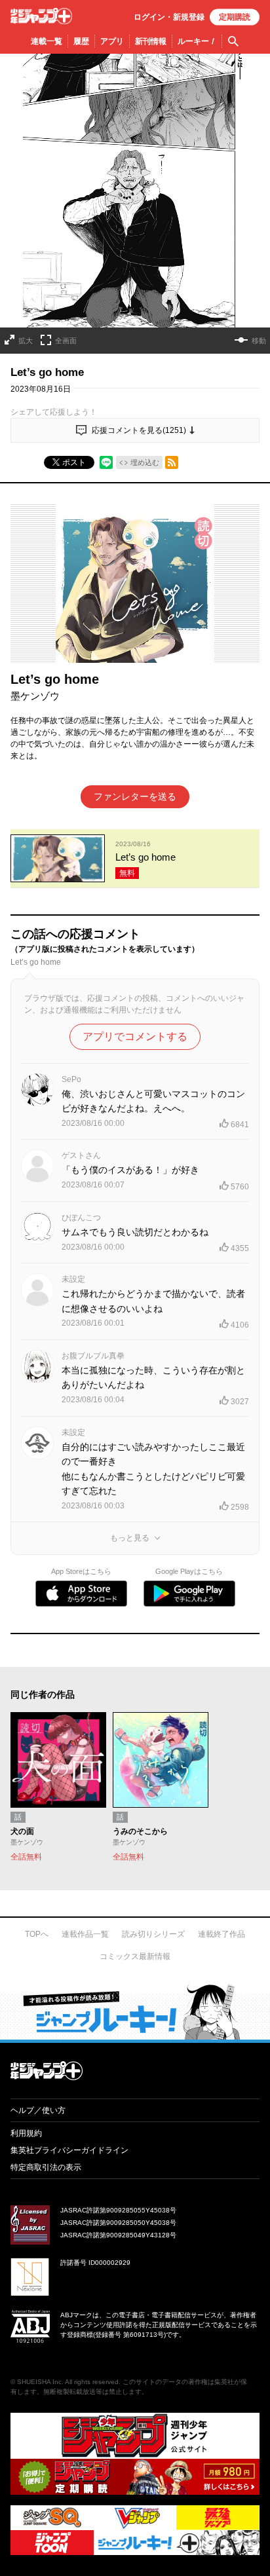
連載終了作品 (222, 1934)
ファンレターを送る (135, 796)
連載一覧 (47, 41)
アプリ (112, 41)
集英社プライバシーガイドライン (69, 2150)
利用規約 (26, 2133)
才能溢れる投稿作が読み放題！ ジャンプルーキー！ (135, 2011)
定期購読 (235, 17)
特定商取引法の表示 (46, 2167)
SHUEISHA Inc (39, 2382)
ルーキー (197, 41)
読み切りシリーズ (153, 1934)
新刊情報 (151, 41)
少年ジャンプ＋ (41, 16)
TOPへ (37, 1934)
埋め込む (145, 462)
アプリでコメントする (135, 1036)
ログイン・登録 (169, 17)
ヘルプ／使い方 (38, 2110)
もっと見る (130, 1538)
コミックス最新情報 (135, 1956)
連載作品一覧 (85, 1934)
